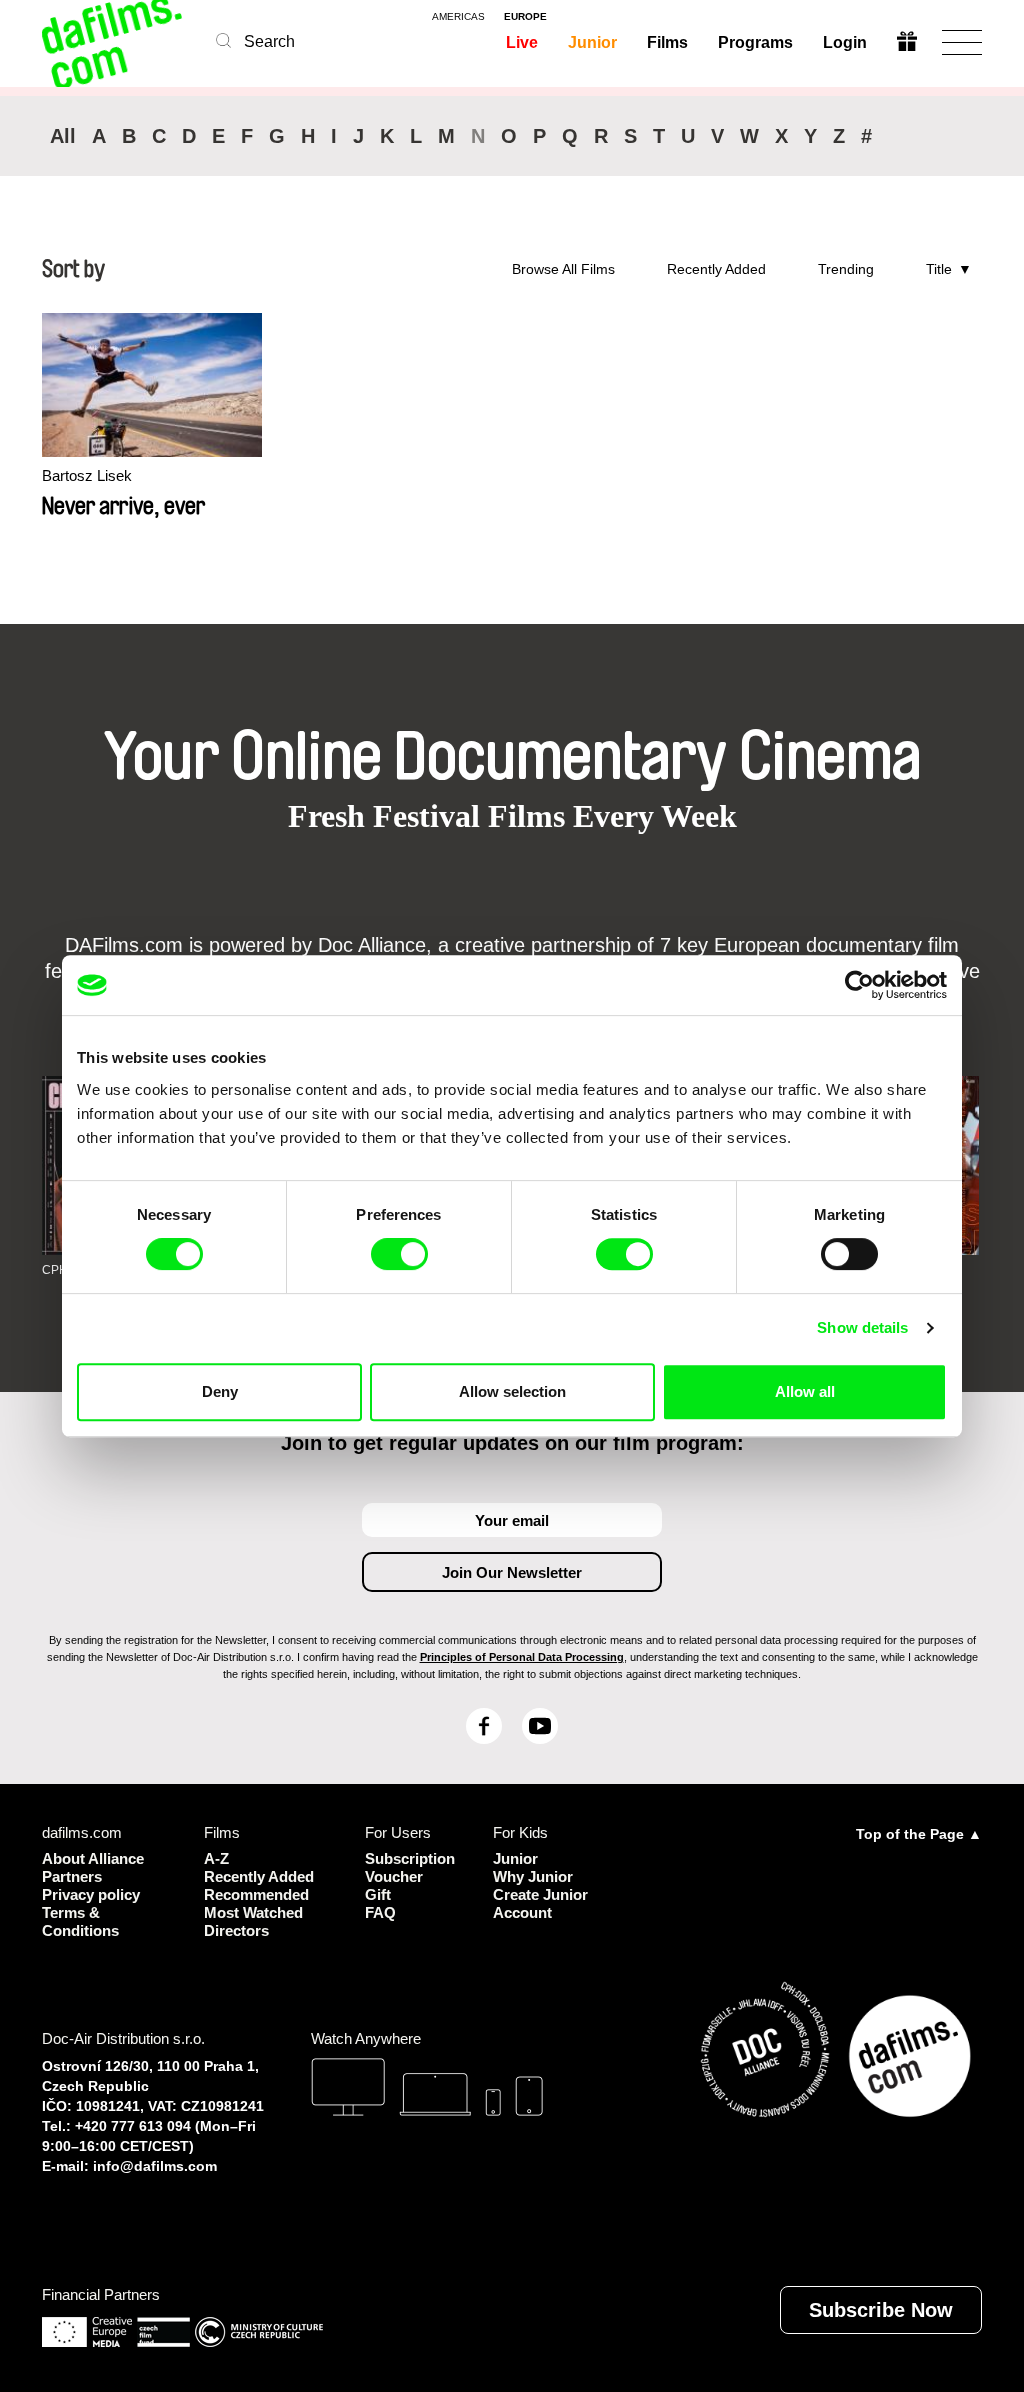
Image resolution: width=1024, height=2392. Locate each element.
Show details (862, 1327)
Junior (592, 42)
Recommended (256, 1894)
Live (522, 42)
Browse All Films (563, 269)
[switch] (399, 1254)
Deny (220, 1391)
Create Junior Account (540, 1903)
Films (667, 42)
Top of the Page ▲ (919, 1834)
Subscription (404, 1858)
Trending (846, 269)
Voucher (394, 1876)
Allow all (805, 1391)
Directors (236, 1930)
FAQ (380, 1912)
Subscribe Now (881, 2310)
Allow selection (512, 1391)
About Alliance (93, 1858)
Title (939, 269)
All (63, 136)
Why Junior (533, 1876)
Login (845, 42)
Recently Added (716, 269)
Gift (378, 1894)
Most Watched (253, 1912)
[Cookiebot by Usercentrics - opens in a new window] (859, 985)
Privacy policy (91, 1894)
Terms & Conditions (80, 1921)
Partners (72, 1876)
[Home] (114, 42)
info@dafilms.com (155, 2166)
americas (458, 17)
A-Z (216, 1858)
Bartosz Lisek (87, 475)
